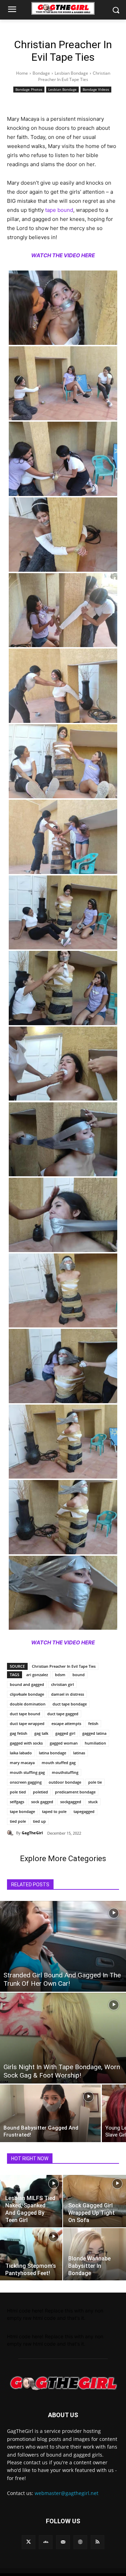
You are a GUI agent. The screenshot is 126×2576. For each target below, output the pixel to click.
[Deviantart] (46, 2542)
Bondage (41, 73)
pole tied (18, 1792)
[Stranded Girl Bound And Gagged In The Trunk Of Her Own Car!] (63, 1946)
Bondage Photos (29, 89)
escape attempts (66, 1723)
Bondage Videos (96, 89)
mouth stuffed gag (59, 1763)
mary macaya (22, 1763)
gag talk (41, 1733)
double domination (28, 1704)
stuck (93, 1802)
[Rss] (97, 2542)
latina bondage (52, 1753)
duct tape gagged (63, 1714)
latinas (79, 1753)
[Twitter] (29, 2542)
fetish (93, 1723)
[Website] (80, 2542)
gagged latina (94, 1733)
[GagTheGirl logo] (63, 2383)
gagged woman (64, 1743)
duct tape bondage (70, 1704)
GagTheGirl (32, 1833)
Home (22, 73)
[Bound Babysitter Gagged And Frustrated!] (50, 2113)
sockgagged (71, 1802)
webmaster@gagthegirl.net (66, 2493)
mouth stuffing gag (27, 1772)
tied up (39, 1821)
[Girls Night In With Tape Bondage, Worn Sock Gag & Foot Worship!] (63, 2038)
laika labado (21, 1753)
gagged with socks (26, 1743)
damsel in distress (68, 1694)
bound (79, 1675)
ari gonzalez (37, 1675)
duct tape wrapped (27, 1723)
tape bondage (22, 1811)
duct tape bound (25, 1714)
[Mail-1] (63, 2542)
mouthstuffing (65, 1772)
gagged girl (65, 1733)
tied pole (18, 1821)
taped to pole (54, 1811)
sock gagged (42, 1802)
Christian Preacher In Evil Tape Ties (64, 1666)
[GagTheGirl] (12, 1833)
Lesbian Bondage (71, 73)
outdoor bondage (65, 1782)
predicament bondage (75, 1792)
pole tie (95, 1782)
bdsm (60, 1675)
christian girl (62, 1684)
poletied (40, 1792)
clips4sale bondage (27, 1694)
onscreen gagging (26, 1782)
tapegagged (84, 1811)
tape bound (59, 210)
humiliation (95, 1743)
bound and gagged (27, 1684)
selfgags (17, 1802)
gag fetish (19, 1733)
